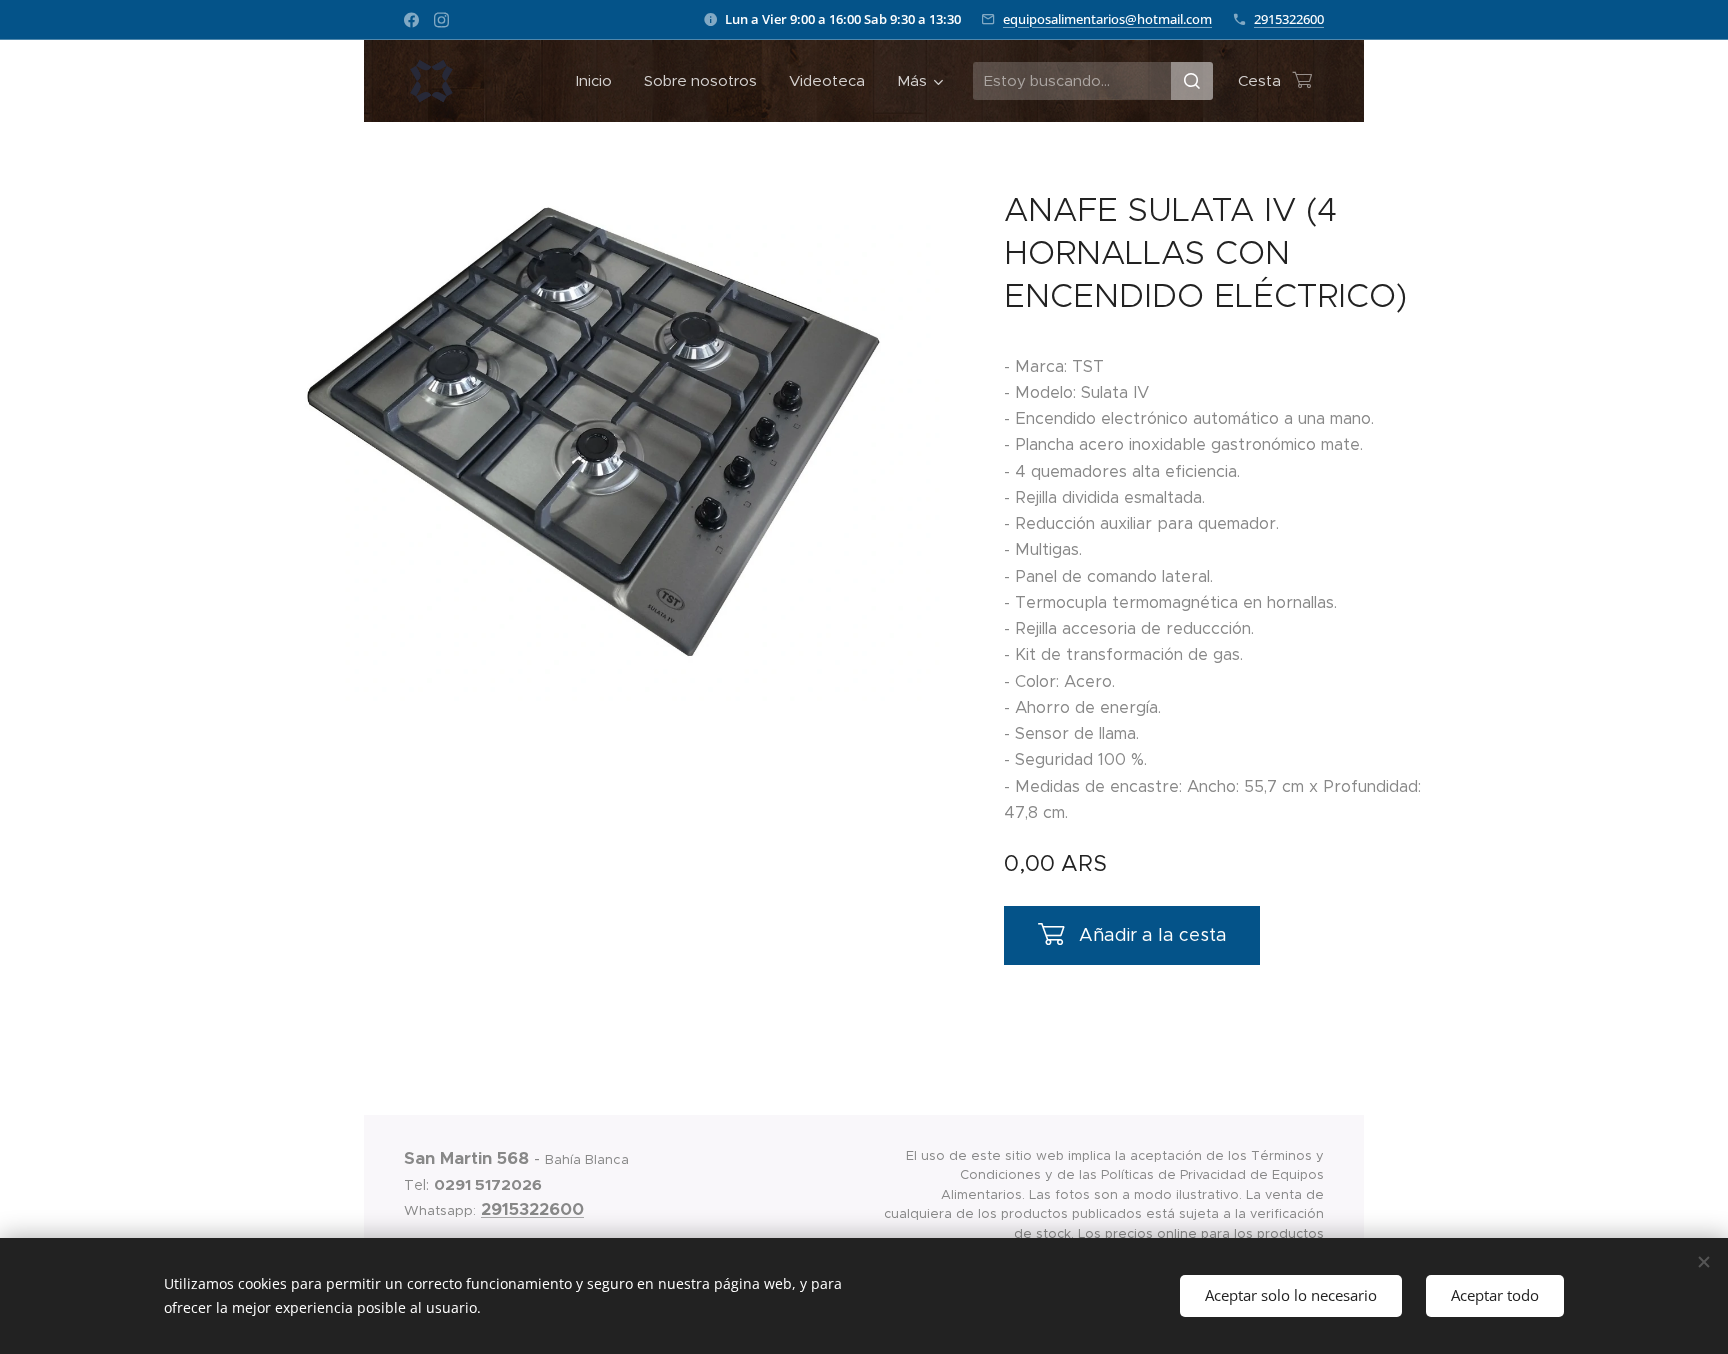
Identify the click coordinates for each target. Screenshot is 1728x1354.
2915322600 (1289, 19)
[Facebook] (411, 20)
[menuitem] (599, 81)
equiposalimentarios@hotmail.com (1107, 19)
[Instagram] (441, 20)
